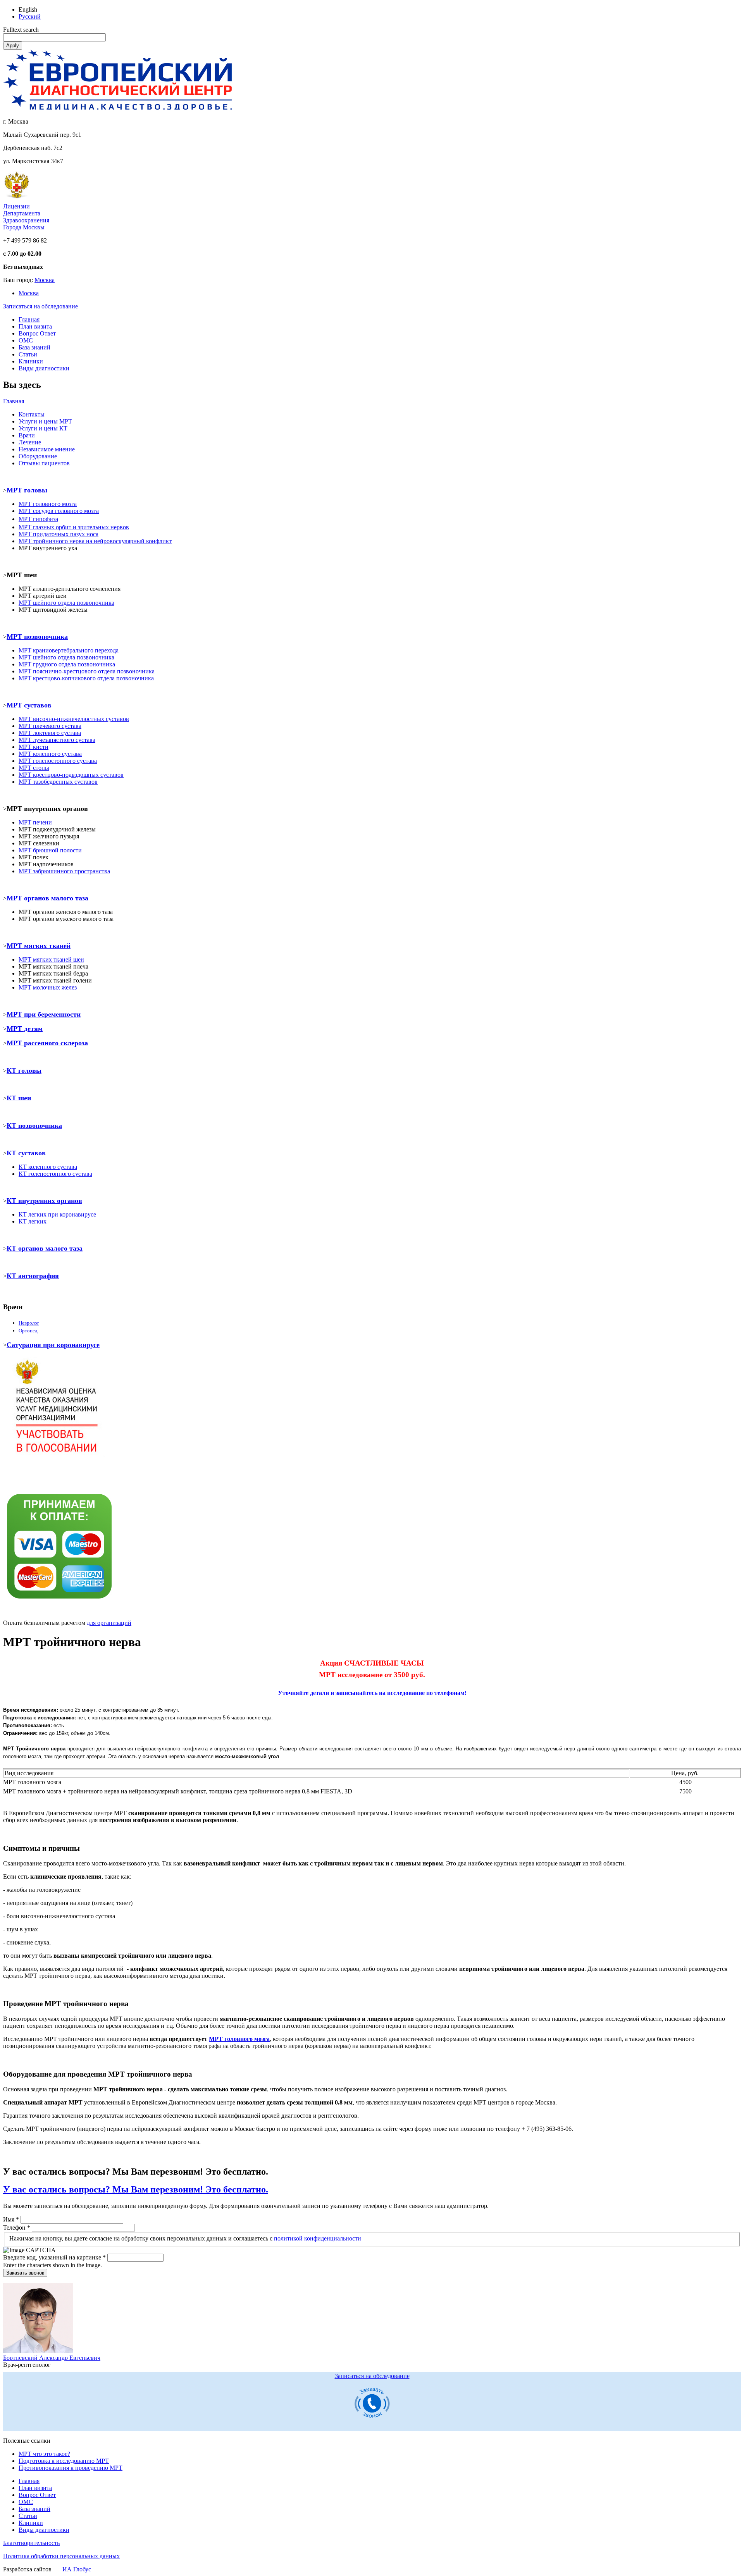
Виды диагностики (44, 368)
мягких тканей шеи (58, 959)
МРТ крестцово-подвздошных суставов (71, 775)
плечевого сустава (50, 726)
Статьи (28, 354)
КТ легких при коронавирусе (57, 1214)
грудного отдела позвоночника (67, 664)
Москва (45, 280)
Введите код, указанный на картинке (54, 2257)
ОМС (26, 340)
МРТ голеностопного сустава (58, 761)
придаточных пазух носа (59, 534)
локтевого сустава (50, 733)
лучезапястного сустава (57, 740)
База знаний (34, 347)
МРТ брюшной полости (50, 850)
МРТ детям (25, 1029)
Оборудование (38, 456)
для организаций (109, 1623)
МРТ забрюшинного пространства (64, 871)
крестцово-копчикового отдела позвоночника (86, 678)
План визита (35, 326)
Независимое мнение (47, 449)
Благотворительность (31, 2543)
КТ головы (24, 1070)
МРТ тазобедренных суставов (58, 782)
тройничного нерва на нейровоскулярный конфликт (95, 541)
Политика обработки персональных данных (61, 2556)
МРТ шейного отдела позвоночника (66, 657)
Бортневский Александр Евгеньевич (52, 2358)
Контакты (32, 414)
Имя (11, 2219)
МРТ (25, 959)
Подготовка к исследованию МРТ (64, 2461)
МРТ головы (27, 490)
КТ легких (33, 1221)
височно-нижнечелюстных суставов (74, 719)
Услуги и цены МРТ (45, 421)
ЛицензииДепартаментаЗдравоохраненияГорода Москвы (26, 217)
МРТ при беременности (44, 1014)
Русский (30, 16)
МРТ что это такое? (44, 2454)
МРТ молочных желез (48, 987)
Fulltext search (21, 30)
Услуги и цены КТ (43, 428)
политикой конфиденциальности (318, 2238)
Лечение (30, 442)
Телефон (17, 2228)
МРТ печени (35, 822)
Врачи (27, 435)
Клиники (31, 361)
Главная (29, 319)
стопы (34, 768)
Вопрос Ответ (37, 333)
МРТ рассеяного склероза (47, 1043)
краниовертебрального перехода (69, 650)
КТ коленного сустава (48, 1167)
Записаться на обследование (40, 306)
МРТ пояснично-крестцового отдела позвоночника (87, 671)
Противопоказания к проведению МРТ (71, 2468)
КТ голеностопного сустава (55, 1174)
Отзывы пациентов (44, 463)
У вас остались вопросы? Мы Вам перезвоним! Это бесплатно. (136, 2189)
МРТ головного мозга (239, 2039)
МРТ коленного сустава (50, 754)
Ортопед (28, 1331)
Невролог (29, 1323)
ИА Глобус (77, 2569)
